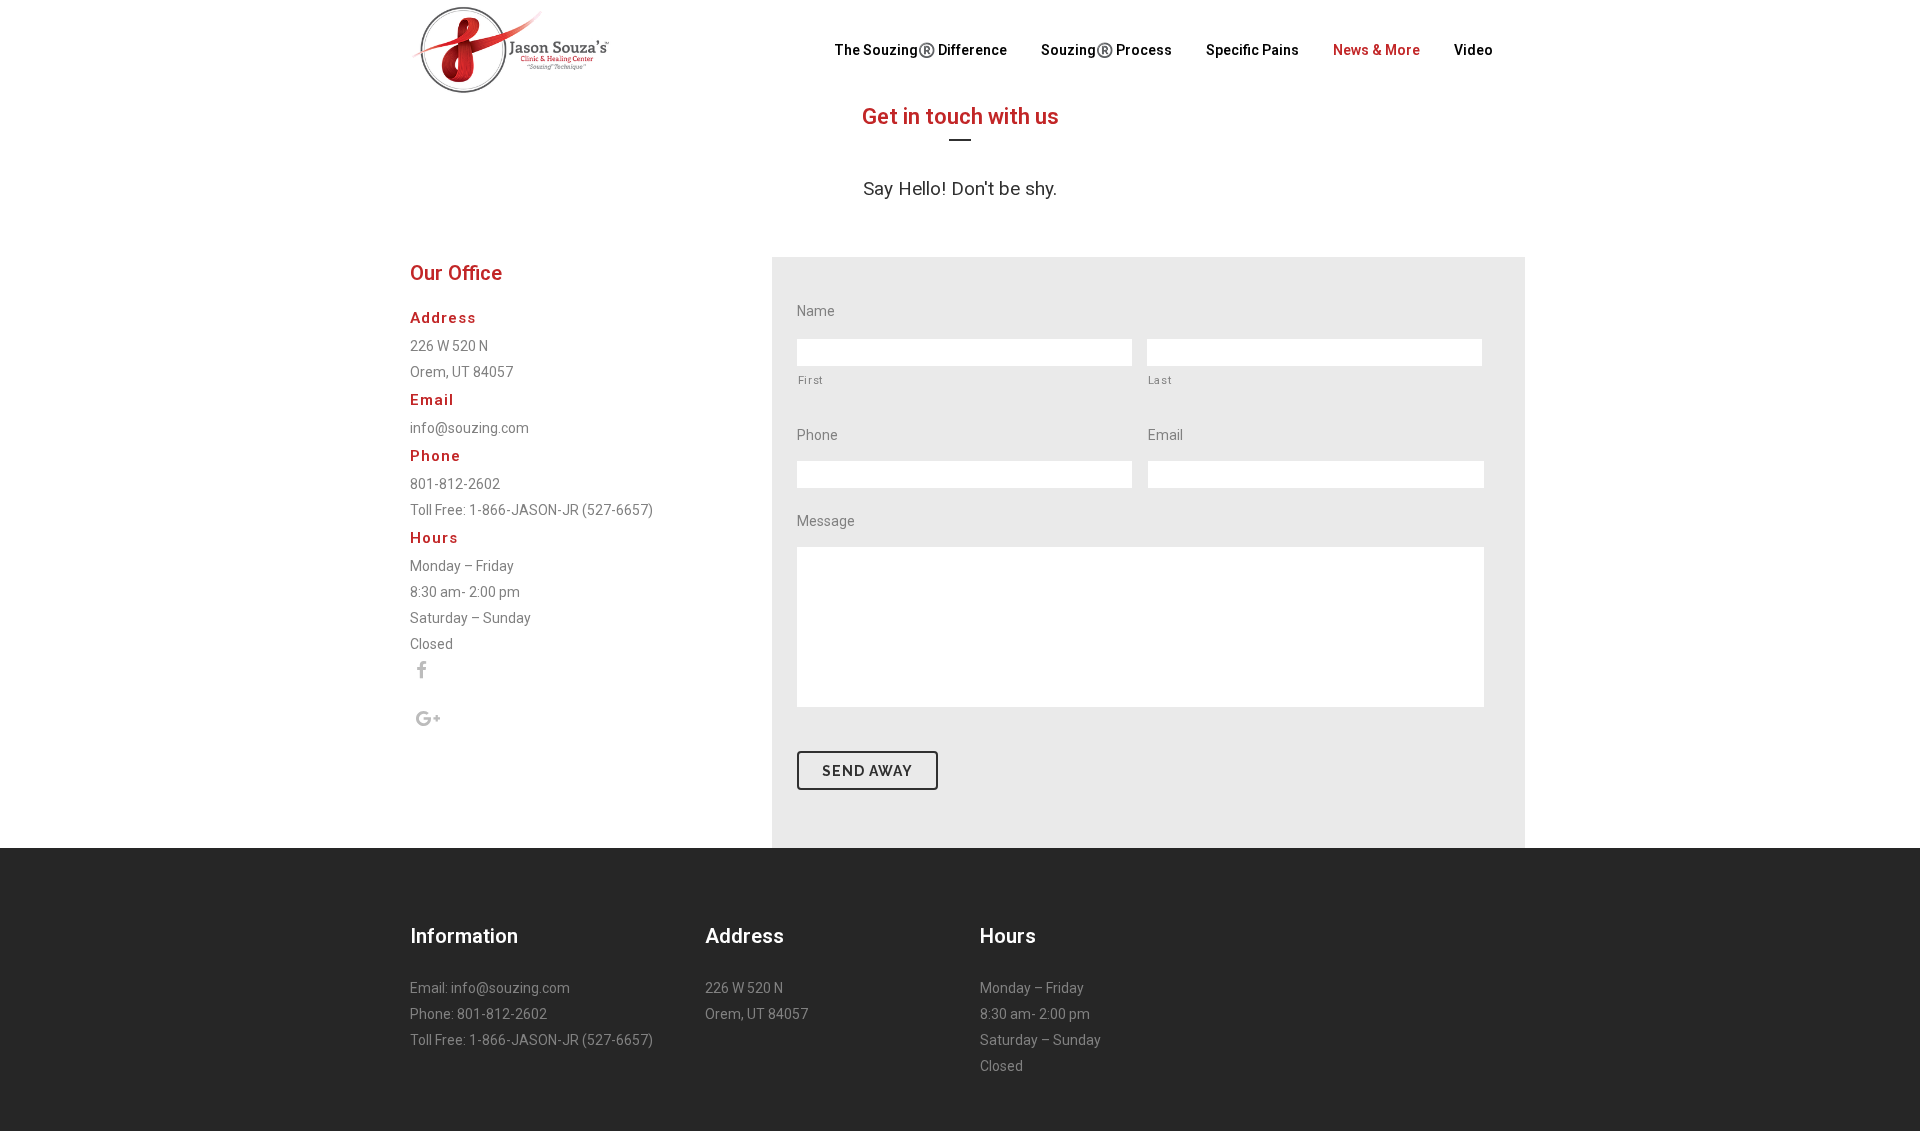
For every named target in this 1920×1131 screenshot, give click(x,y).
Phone (817, 435)
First (810, 380)
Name (816, 311)
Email (1165, 435)
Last (1160, 380)
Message (826, 521)
